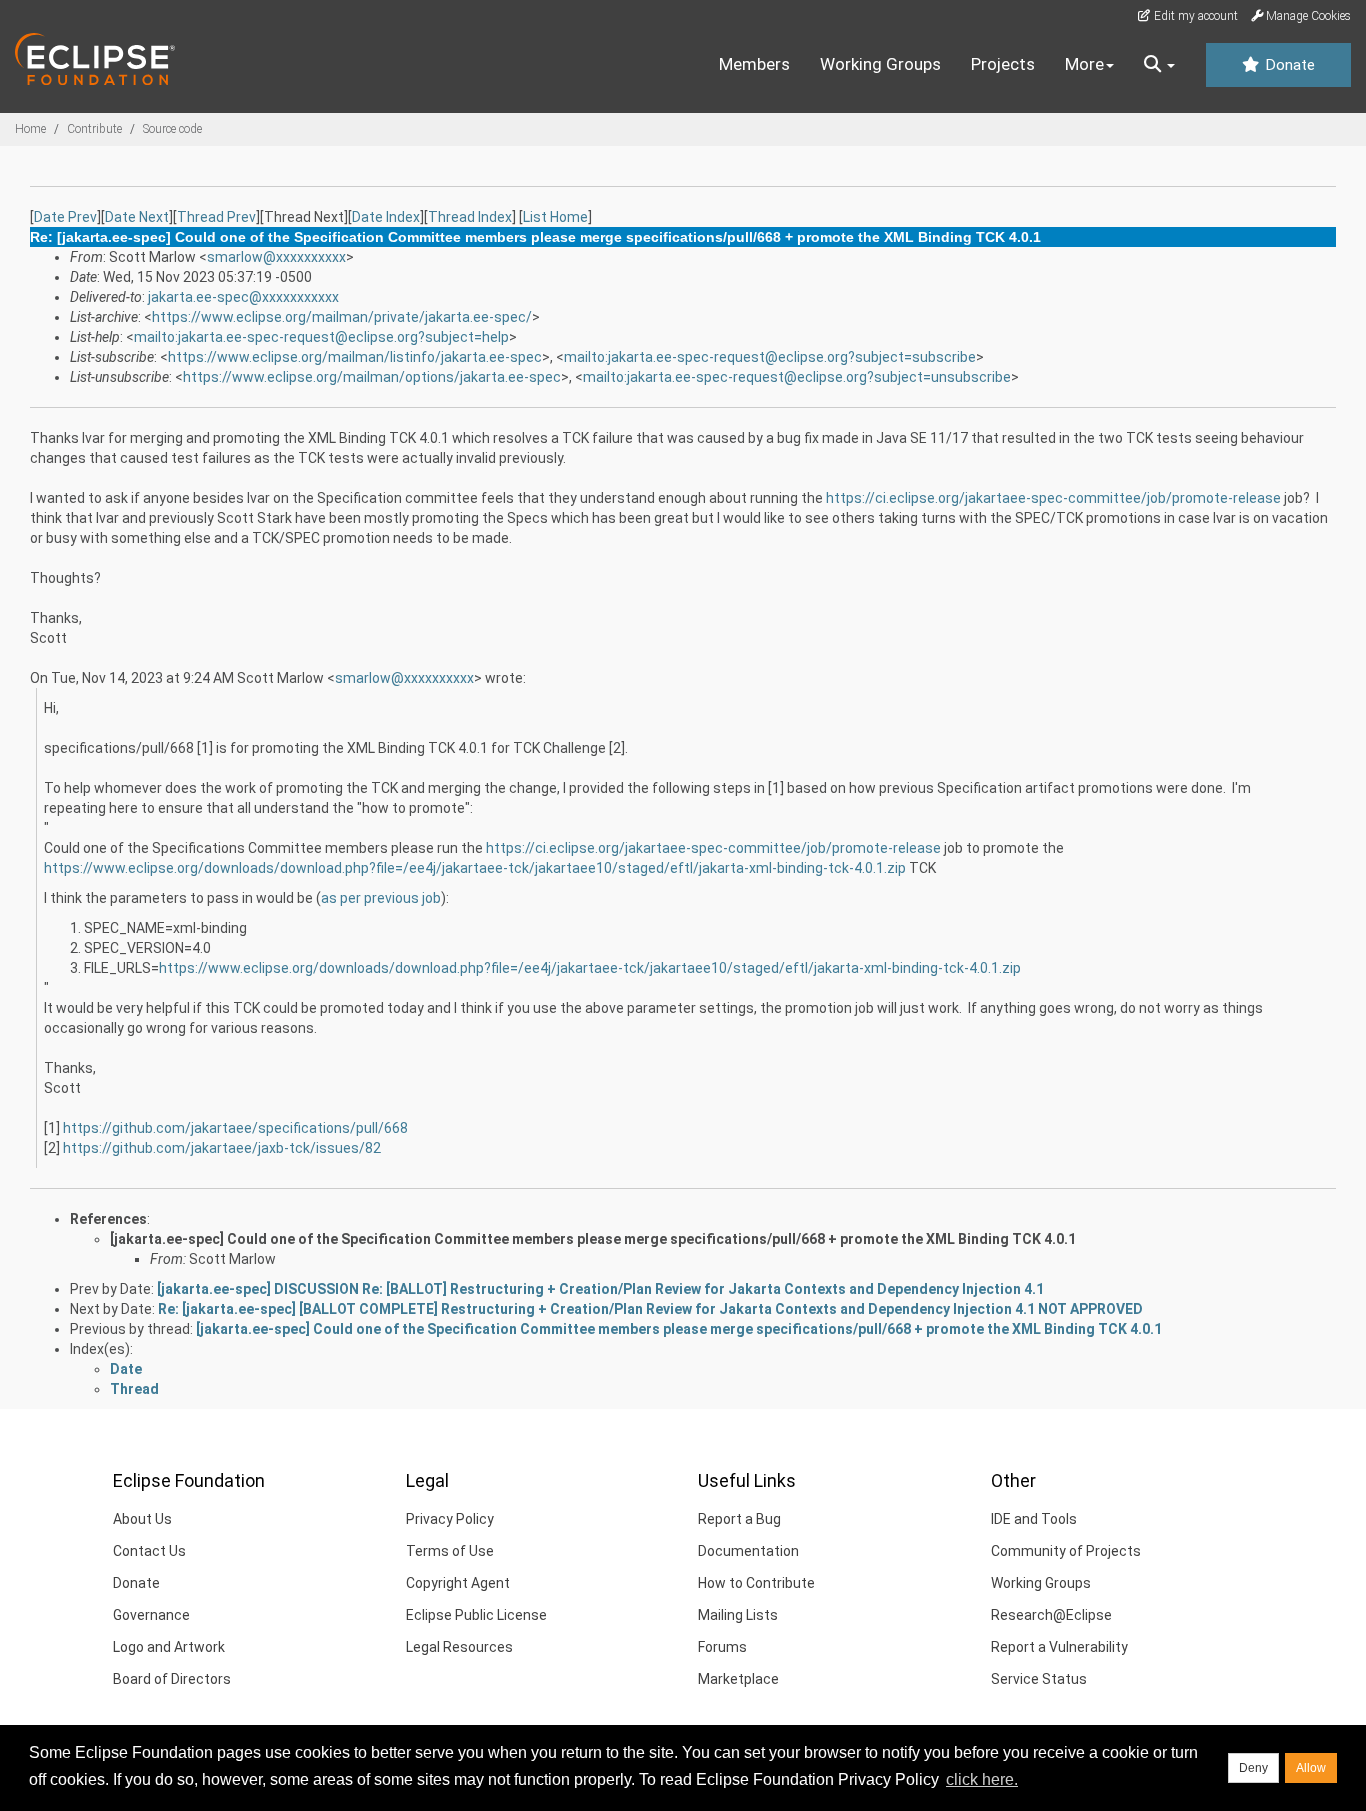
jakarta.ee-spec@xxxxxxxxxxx (243, 297)
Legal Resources (459, 1647)
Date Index (386, 217)
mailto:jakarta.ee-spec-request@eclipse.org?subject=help (321, 337)
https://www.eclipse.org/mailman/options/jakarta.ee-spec (372, 377)
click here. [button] (982, 1779)
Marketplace (738, 1679)
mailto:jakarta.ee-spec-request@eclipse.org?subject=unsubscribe (797, 377)
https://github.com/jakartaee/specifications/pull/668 (235, 1128)
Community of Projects (1066, 1551)
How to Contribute (756, 1583)
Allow (1311, 1768)
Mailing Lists (738, 1615)
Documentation (748, 1551)
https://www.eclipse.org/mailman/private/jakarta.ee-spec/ (342, 317)
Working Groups (880, 64)
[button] (1159, 65)
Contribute (94, 129)
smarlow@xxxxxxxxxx (276, 257)
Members (754, 64)
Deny (1253, 1768)
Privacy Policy (450, 1519)
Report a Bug (739, 1519)
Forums (722, 1647)
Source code (172, 129)
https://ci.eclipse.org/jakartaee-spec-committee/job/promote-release (1053, 498)
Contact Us (149, 1551)
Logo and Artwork (169, 1647)
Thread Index (470, 217)
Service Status (1039, 1679)
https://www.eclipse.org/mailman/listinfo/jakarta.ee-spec (355, 357)
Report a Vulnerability (1059, 1647)
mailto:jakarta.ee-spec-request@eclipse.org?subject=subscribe (770, 357)
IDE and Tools (1034, 1519)
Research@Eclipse (1051, 1615)
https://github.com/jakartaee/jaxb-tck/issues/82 (222, 1148)
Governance (151, 1615)
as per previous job (381, 898)
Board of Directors (172, 1679)
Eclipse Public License (476, 1615)
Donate (1288, 65)
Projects (1003, 64)
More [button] (1084, 64)
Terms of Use (450, 1551)
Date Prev (65, 217)
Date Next (137, 217)
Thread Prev (216, 217)
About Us (142, 1519)
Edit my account (1194, 16)
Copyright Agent (458, 1583)
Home (30, 129)
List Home (555, 217)
